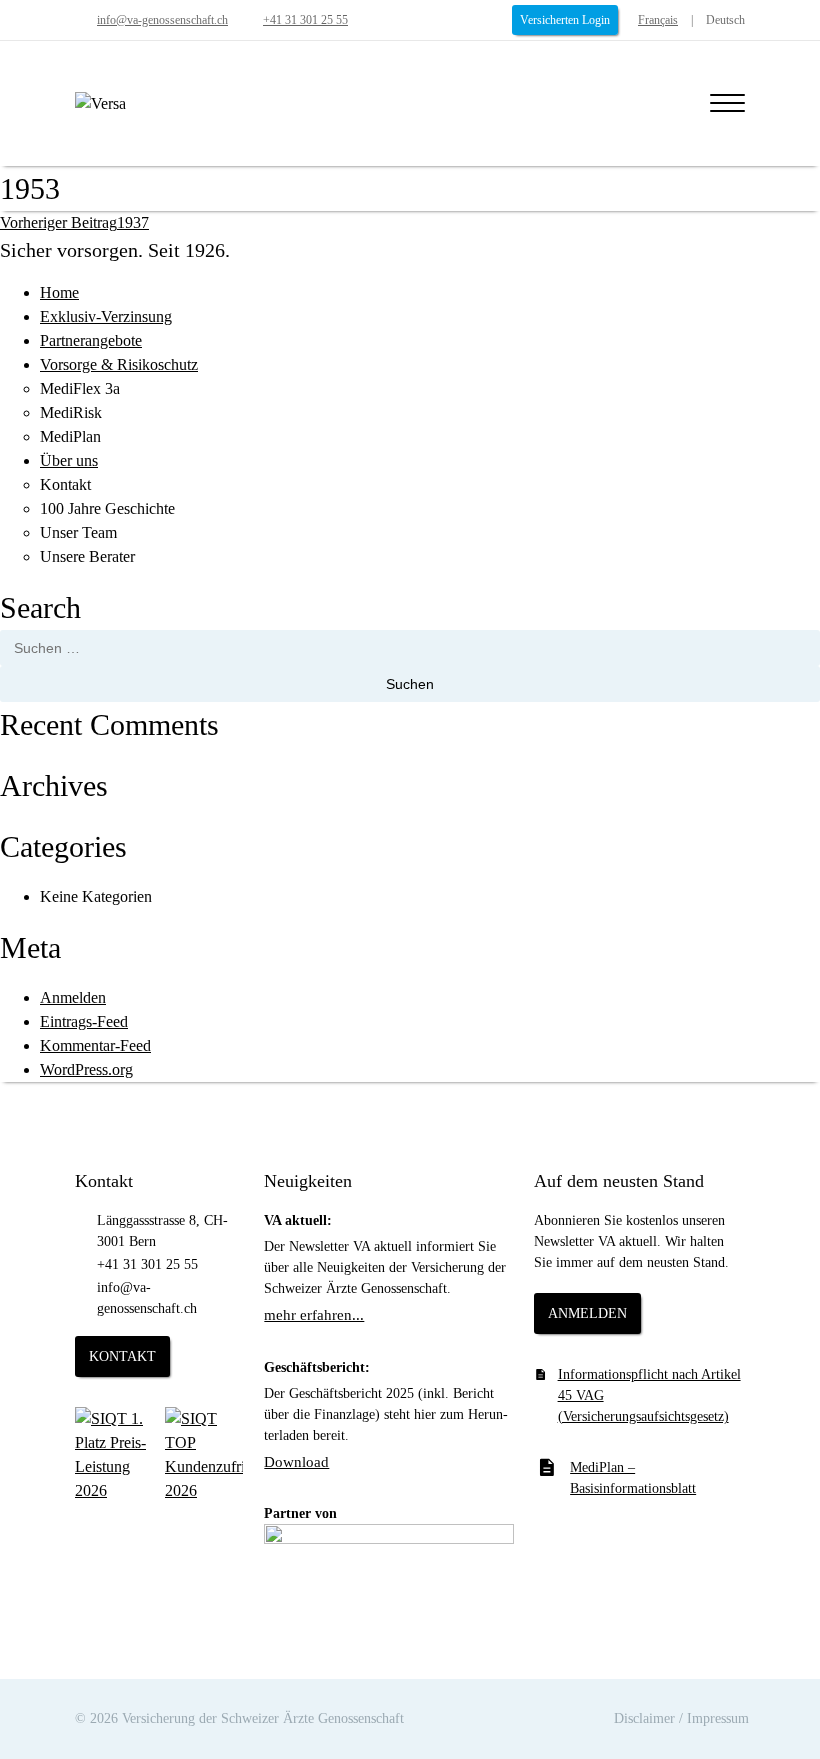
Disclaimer (644, 1718)
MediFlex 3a (80, 388)
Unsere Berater (87, 556)
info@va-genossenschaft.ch (162, 20)
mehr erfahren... (314, 1315)
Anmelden (73, 997)
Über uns (69, 460)
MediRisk (71, 412)
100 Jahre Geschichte (107, 508)
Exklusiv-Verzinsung (106, 316)
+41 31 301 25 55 (305, 20)
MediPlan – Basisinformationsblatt (633, 1478)
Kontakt (65, 484)
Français (658, 20)
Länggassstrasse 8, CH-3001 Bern (162, 1231)
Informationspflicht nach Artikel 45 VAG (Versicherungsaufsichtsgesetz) (649, 1395)
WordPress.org (86, 1069)
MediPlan (70, 436)
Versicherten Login (565, 20)
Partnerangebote (91, 340)
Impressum (718, 1718)
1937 (74, 222)
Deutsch (725, 20)
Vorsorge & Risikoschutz (119, 364)
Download (296, 1462)
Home (59, 292)
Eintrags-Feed (84, 1021)
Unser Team (78, 532)
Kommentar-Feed (95, 1045)
